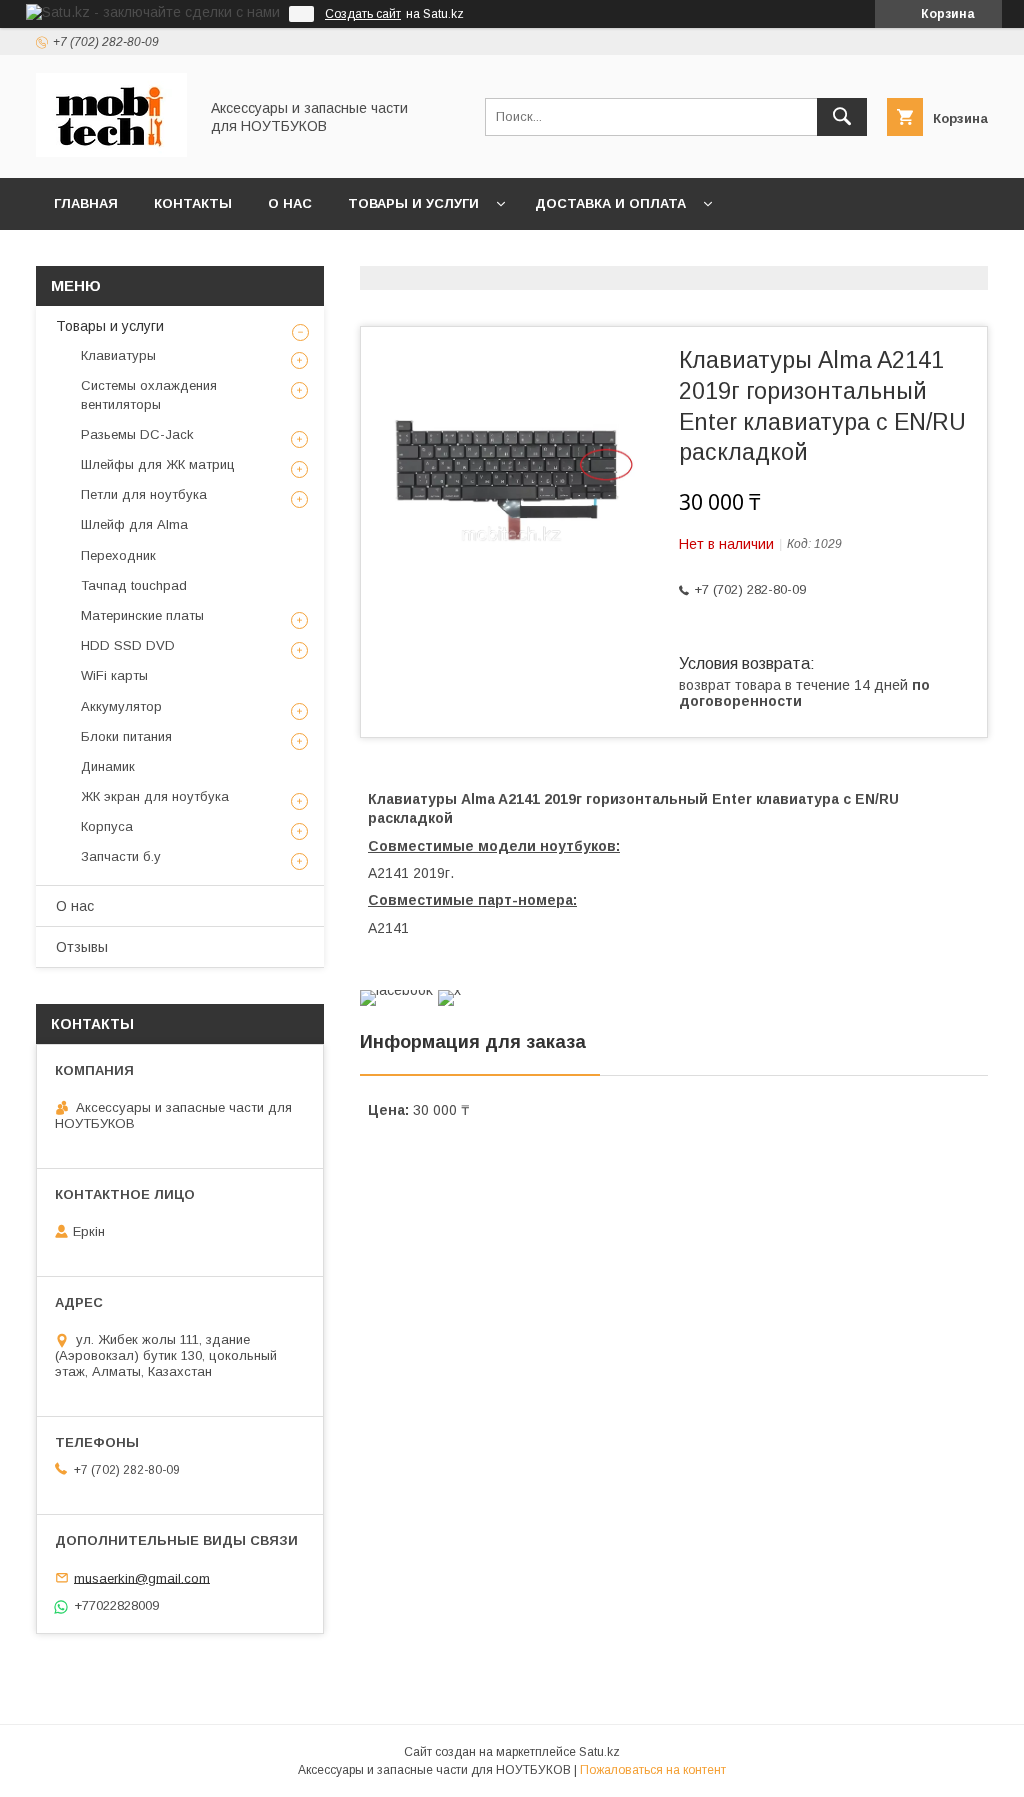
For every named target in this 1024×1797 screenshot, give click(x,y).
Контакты (193, 203)
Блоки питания (126, 736)
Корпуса (107, 826)
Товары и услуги (413, 203)
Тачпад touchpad (134, 585)
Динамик (108, 766)
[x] (449, 990)
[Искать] (842, 117)
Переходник (118, 555)
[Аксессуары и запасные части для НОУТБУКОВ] (111, 152)
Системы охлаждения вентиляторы (149, 394)
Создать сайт (363, 14)
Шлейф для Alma (134, 524)
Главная (86, 203)
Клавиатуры (118, 355)
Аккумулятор (121, 706)
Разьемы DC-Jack (137, 434)
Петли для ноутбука (144, 494)
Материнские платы (142, 615)
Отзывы (82, 947)
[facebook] (396, 990)
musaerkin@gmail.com (142, 1577)
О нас (290, 203)
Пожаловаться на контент (653, 1770)
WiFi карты (114, 675)
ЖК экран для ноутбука (155, 796)
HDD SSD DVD (128, 645)
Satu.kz (599, 1752)
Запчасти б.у (121, 856)
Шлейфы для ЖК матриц (158, 464)
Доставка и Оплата (610, 203)
